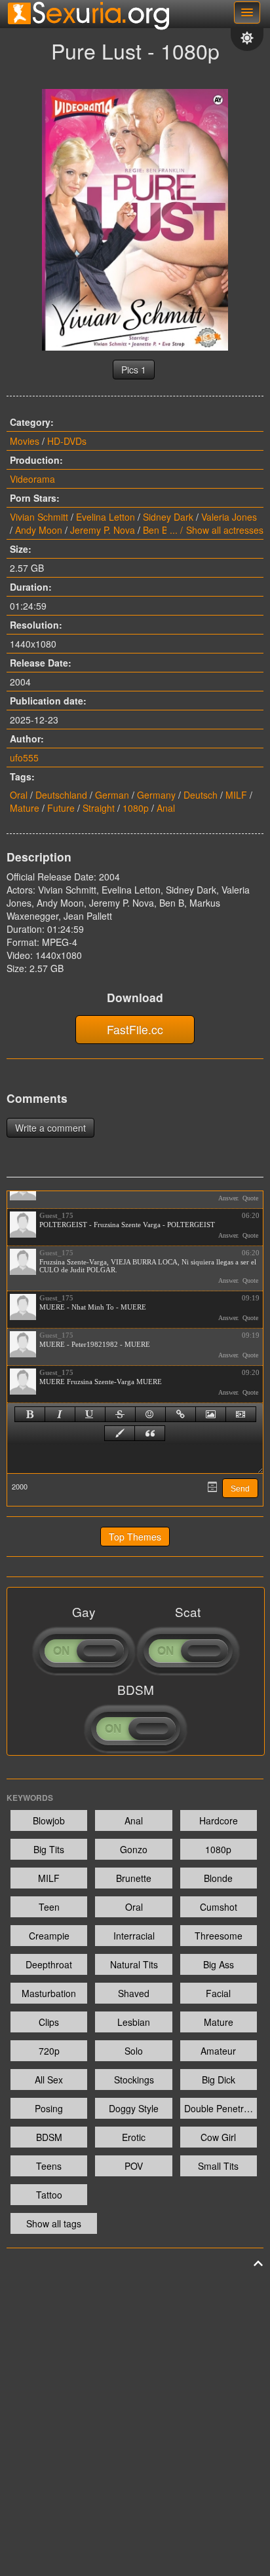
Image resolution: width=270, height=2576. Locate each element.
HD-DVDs (67, 441)
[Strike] (120, 1414)
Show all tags (54, 2223)
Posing (49, 2108)
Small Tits (218, 2166)
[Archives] (212, 1487)
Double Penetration (221, 2108)
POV (134, 2166)
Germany (156, 795)
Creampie (49, 1936)
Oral (19, 795)
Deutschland (61, 795)
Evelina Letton (106, 517)
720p (49, 2051)
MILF (236, 795)
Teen (49, 1907)
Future (61, 808)
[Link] (181, 1414)
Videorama (32, 479)
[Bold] (30, 1414)
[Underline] (90, 1414)
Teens (49, 2166)
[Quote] (150, 1433)
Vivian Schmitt (39, 517)
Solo (134, 2051)
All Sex (49, 2080)
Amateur (218, 2051)
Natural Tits (134, 1964)
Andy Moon (39, 530)
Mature (25, 808)
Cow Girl (218, 2137)
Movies (25, 441)
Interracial (134, 1936)
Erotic (134, 2137)
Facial (218, 1993)
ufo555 (24, 757)
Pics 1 (134, 370)
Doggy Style (134, 2108)
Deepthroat (49, 1964)
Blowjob (49, 1820)
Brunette (134, 1878)
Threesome (219, 1936)
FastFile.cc (135, 1029)
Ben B (155, 530)
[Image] (211, 1414)
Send (240, 1489)
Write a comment (50, 1128)
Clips (49, 2022)
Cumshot (219, 1907)
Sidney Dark (168, 517)
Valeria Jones (229, 517)
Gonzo (134, 1849)
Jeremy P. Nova (103, 530)
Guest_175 (56, 1215)
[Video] (241, 1414)
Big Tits (49, 1849)
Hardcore (219, 1820)
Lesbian (134, 2022)
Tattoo (49, 2195)
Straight (99, 808)
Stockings (134, 2080)
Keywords (30, 1798)
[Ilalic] (60, 1414)
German (112, 795)
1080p (136, 808)
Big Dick (219, 2080)
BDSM (49, 2137)
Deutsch (201, 795)
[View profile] (23, 1225)
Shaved (134, 1993)
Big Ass (219, 1964)
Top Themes (135, 1537)
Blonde (218, 1878)
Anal (166, 808)
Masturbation (49, 1993)
